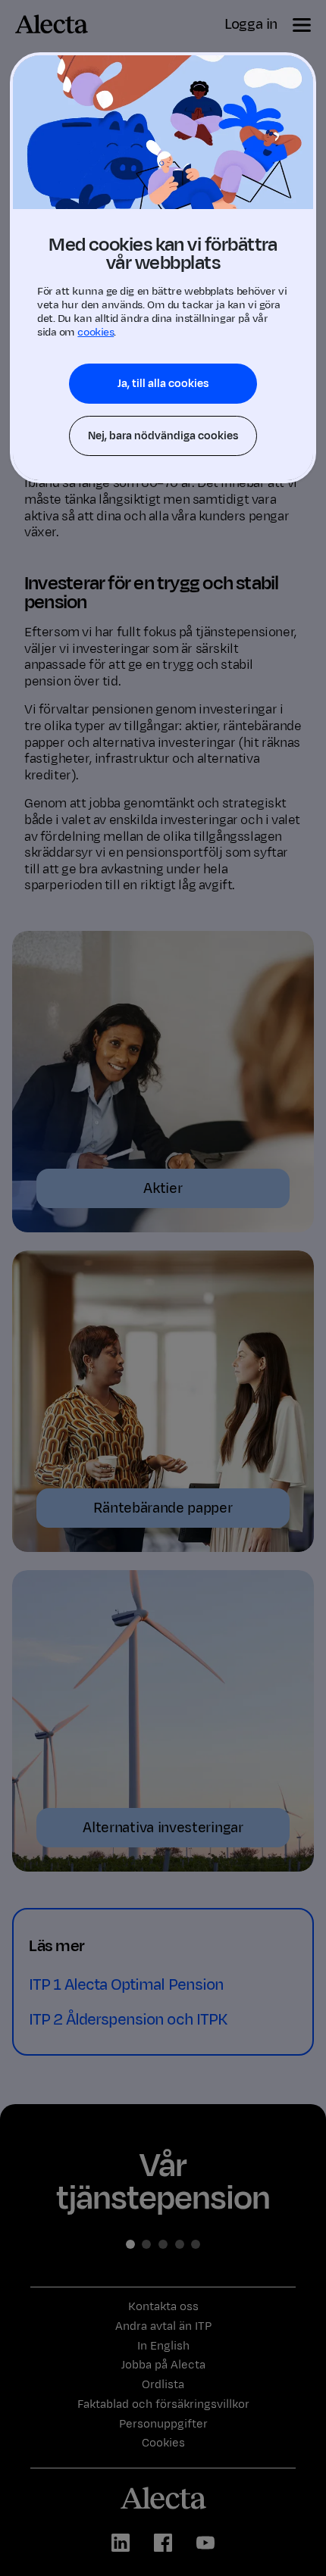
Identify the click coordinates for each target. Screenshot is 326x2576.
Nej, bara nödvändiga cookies (163, 436)
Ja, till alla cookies (163, 384)
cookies (96, 332)
